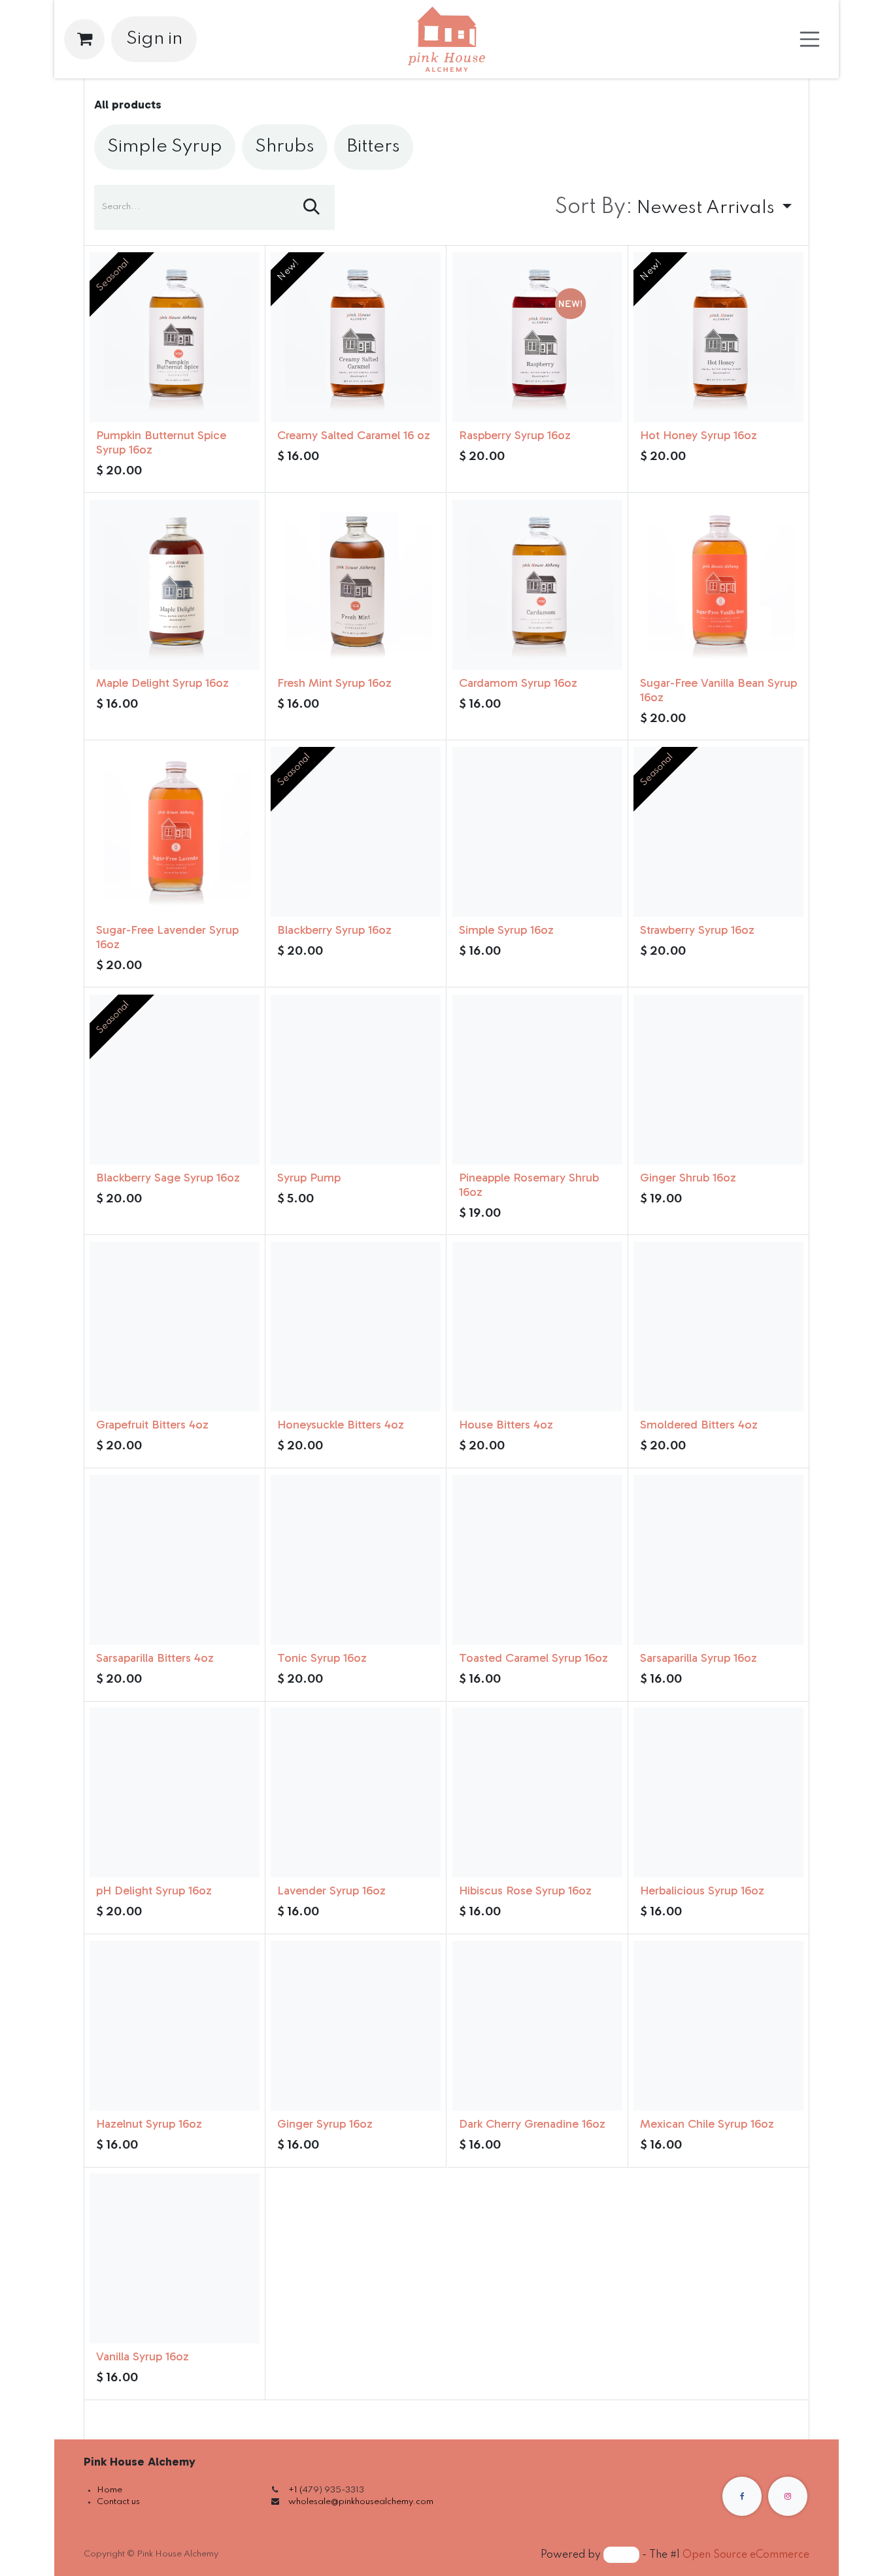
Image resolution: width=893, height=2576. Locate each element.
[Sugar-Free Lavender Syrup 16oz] (175, 832)
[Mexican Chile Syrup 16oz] (718, 2026)
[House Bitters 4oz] (537, 1327)
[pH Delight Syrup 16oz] (175, 1792)
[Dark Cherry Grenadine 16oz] (537, 2026)
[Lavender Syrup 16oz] (356, 1792)
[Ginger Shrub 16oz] (718, 1080)
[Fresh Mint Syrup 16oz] (356, 585)
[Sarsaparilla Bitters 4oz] (175, 1560)
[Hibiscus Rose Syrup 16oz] (537, 1792)
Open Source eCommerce (746, 2555)
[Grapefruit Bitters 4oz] (175, 1327)
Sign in (154, 39)
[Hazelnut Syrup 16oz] (175, 2026)
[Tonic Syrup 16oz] (356, 1560)
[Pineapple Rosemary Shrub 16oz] (537, 1080)
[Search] (312, 208)
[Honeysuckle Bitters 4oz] (356, 1327)
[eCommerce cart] (84, 39)
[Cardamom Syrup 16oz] (537, 585)
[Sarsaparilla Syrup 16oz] (718, 1560)
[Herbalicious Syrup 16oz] (718, 1792)
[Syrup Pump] (356, 1080)
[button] (673, 208)
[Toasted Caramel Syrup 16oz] (537, 1560)
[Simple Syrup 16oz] (537, 832)
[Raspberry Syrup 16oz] (537, 337)
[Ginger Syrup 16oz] (356, 2026)
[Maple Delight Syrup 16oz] (175, 585)
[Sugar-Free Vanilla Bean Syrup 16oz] (718, 585)
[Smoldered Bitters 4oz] (718, 1327)
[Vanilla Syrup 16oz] (175, 2258)
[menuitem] (165, 147)
